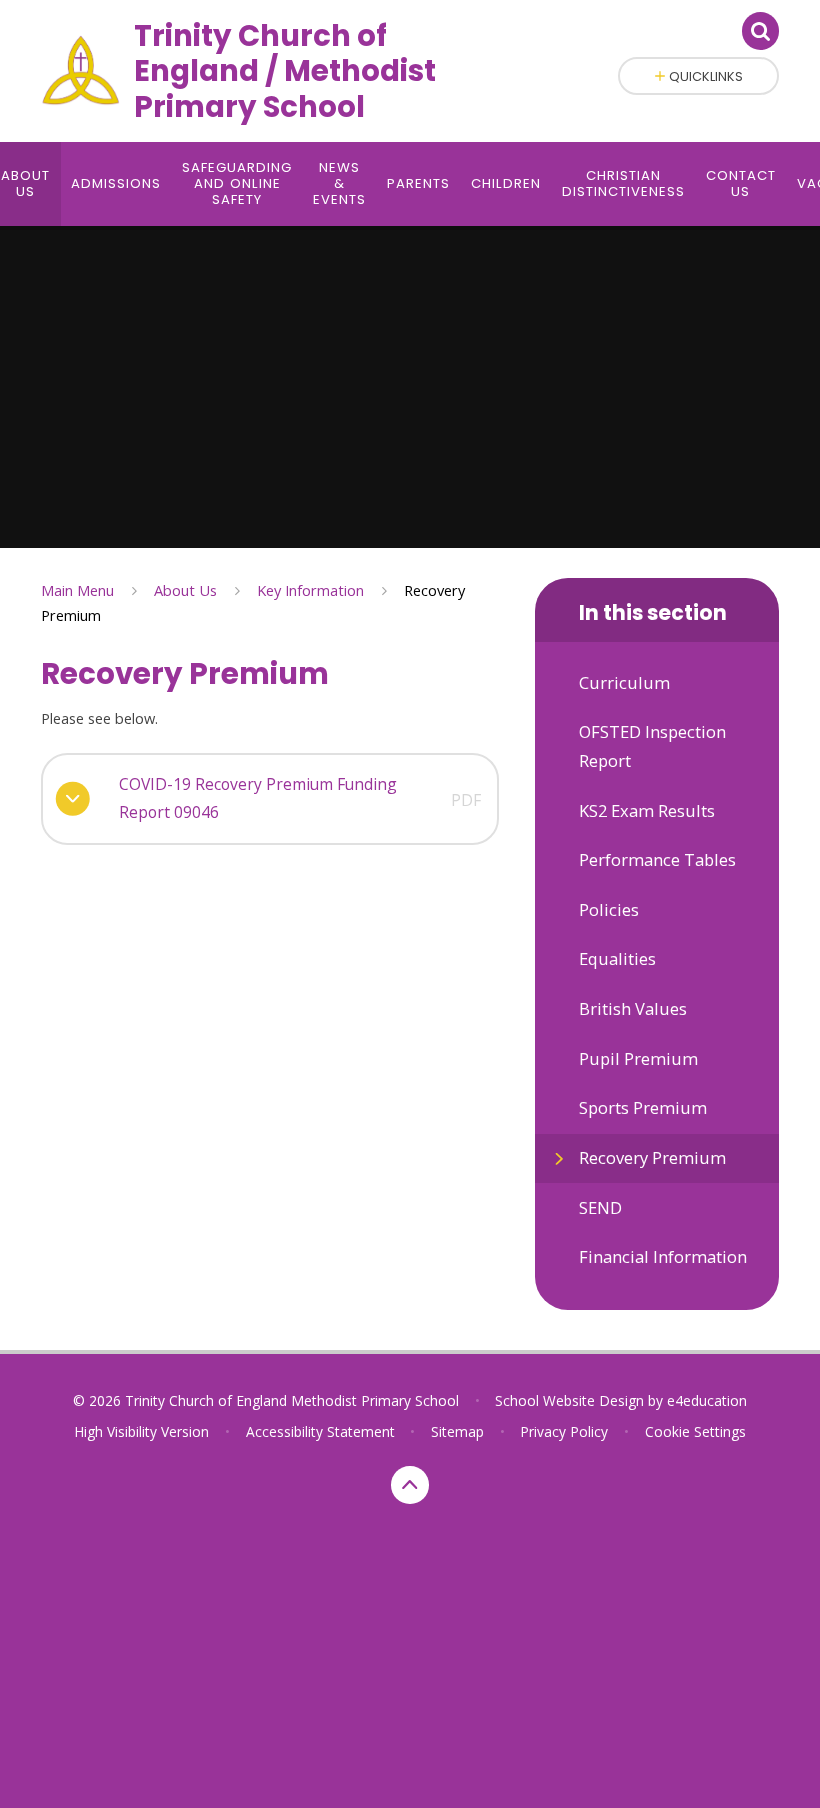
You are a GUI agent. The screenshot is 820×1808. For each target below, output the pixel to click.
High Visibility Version (141, 1431)
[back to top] (410, 1485)
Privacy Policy (564, 1431)
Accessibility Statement (320, 1431)
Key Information (310, 590)
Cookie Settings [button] (695, 1431)
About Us (185, 590)
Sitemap (457, 1431)
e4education (707, 1400)
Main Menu (77, 590)
